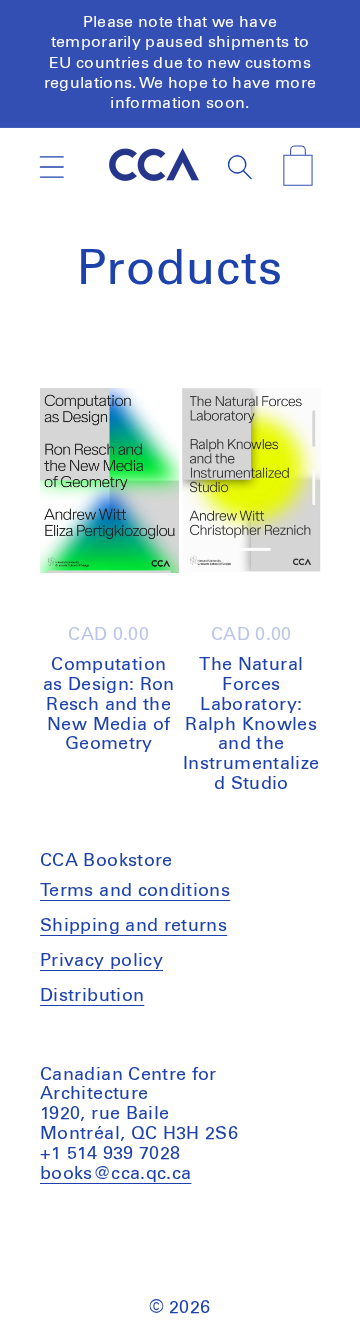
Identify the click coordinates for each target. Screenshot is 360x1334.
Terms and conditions (135, 891)
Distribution (92, 996)
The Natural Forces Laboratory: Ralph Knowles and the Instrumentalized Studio (251, 724)
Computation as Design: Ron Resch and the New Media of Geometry (109, 704)
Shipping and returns (133, 926)
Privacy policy (101, 961)
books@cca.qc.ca (115, 1174)
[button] (51, 167)
